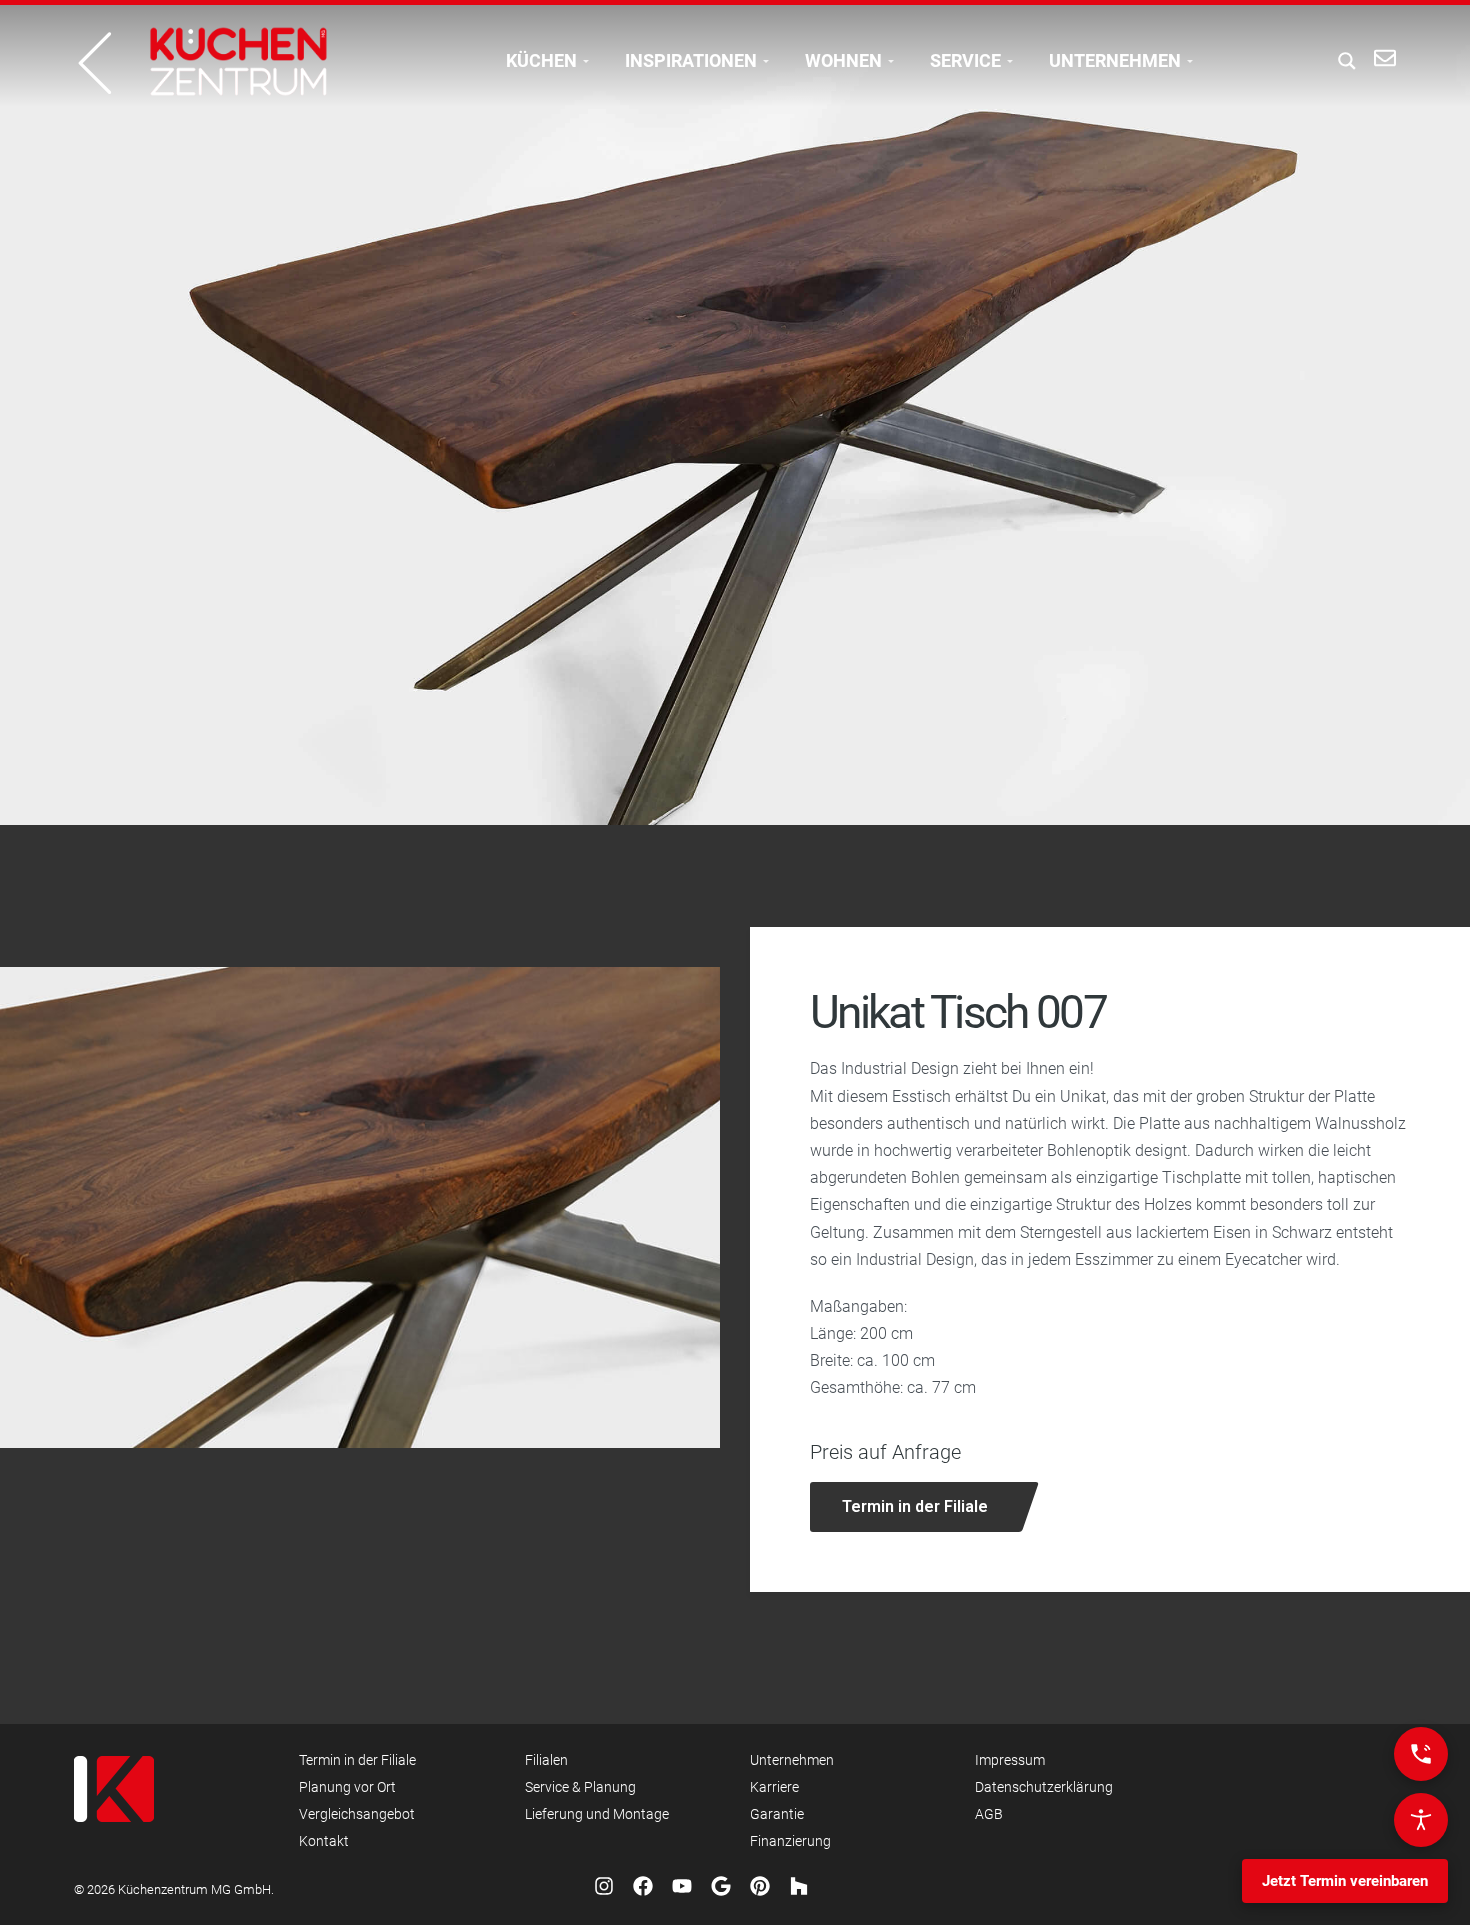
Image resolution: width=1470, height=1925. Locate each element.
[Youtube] (682, 1886)
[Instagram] (604, 1886)
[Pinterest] (760, 1886)
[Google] (721, 1886)
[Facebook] (643, 1886)
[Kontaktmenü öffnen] (1421, 1754)
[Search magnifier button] (1341, 61)
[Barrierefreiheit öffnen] (1421, 1820)
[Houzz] (799, 1886)
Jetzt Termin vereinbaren (1345, 1881)
